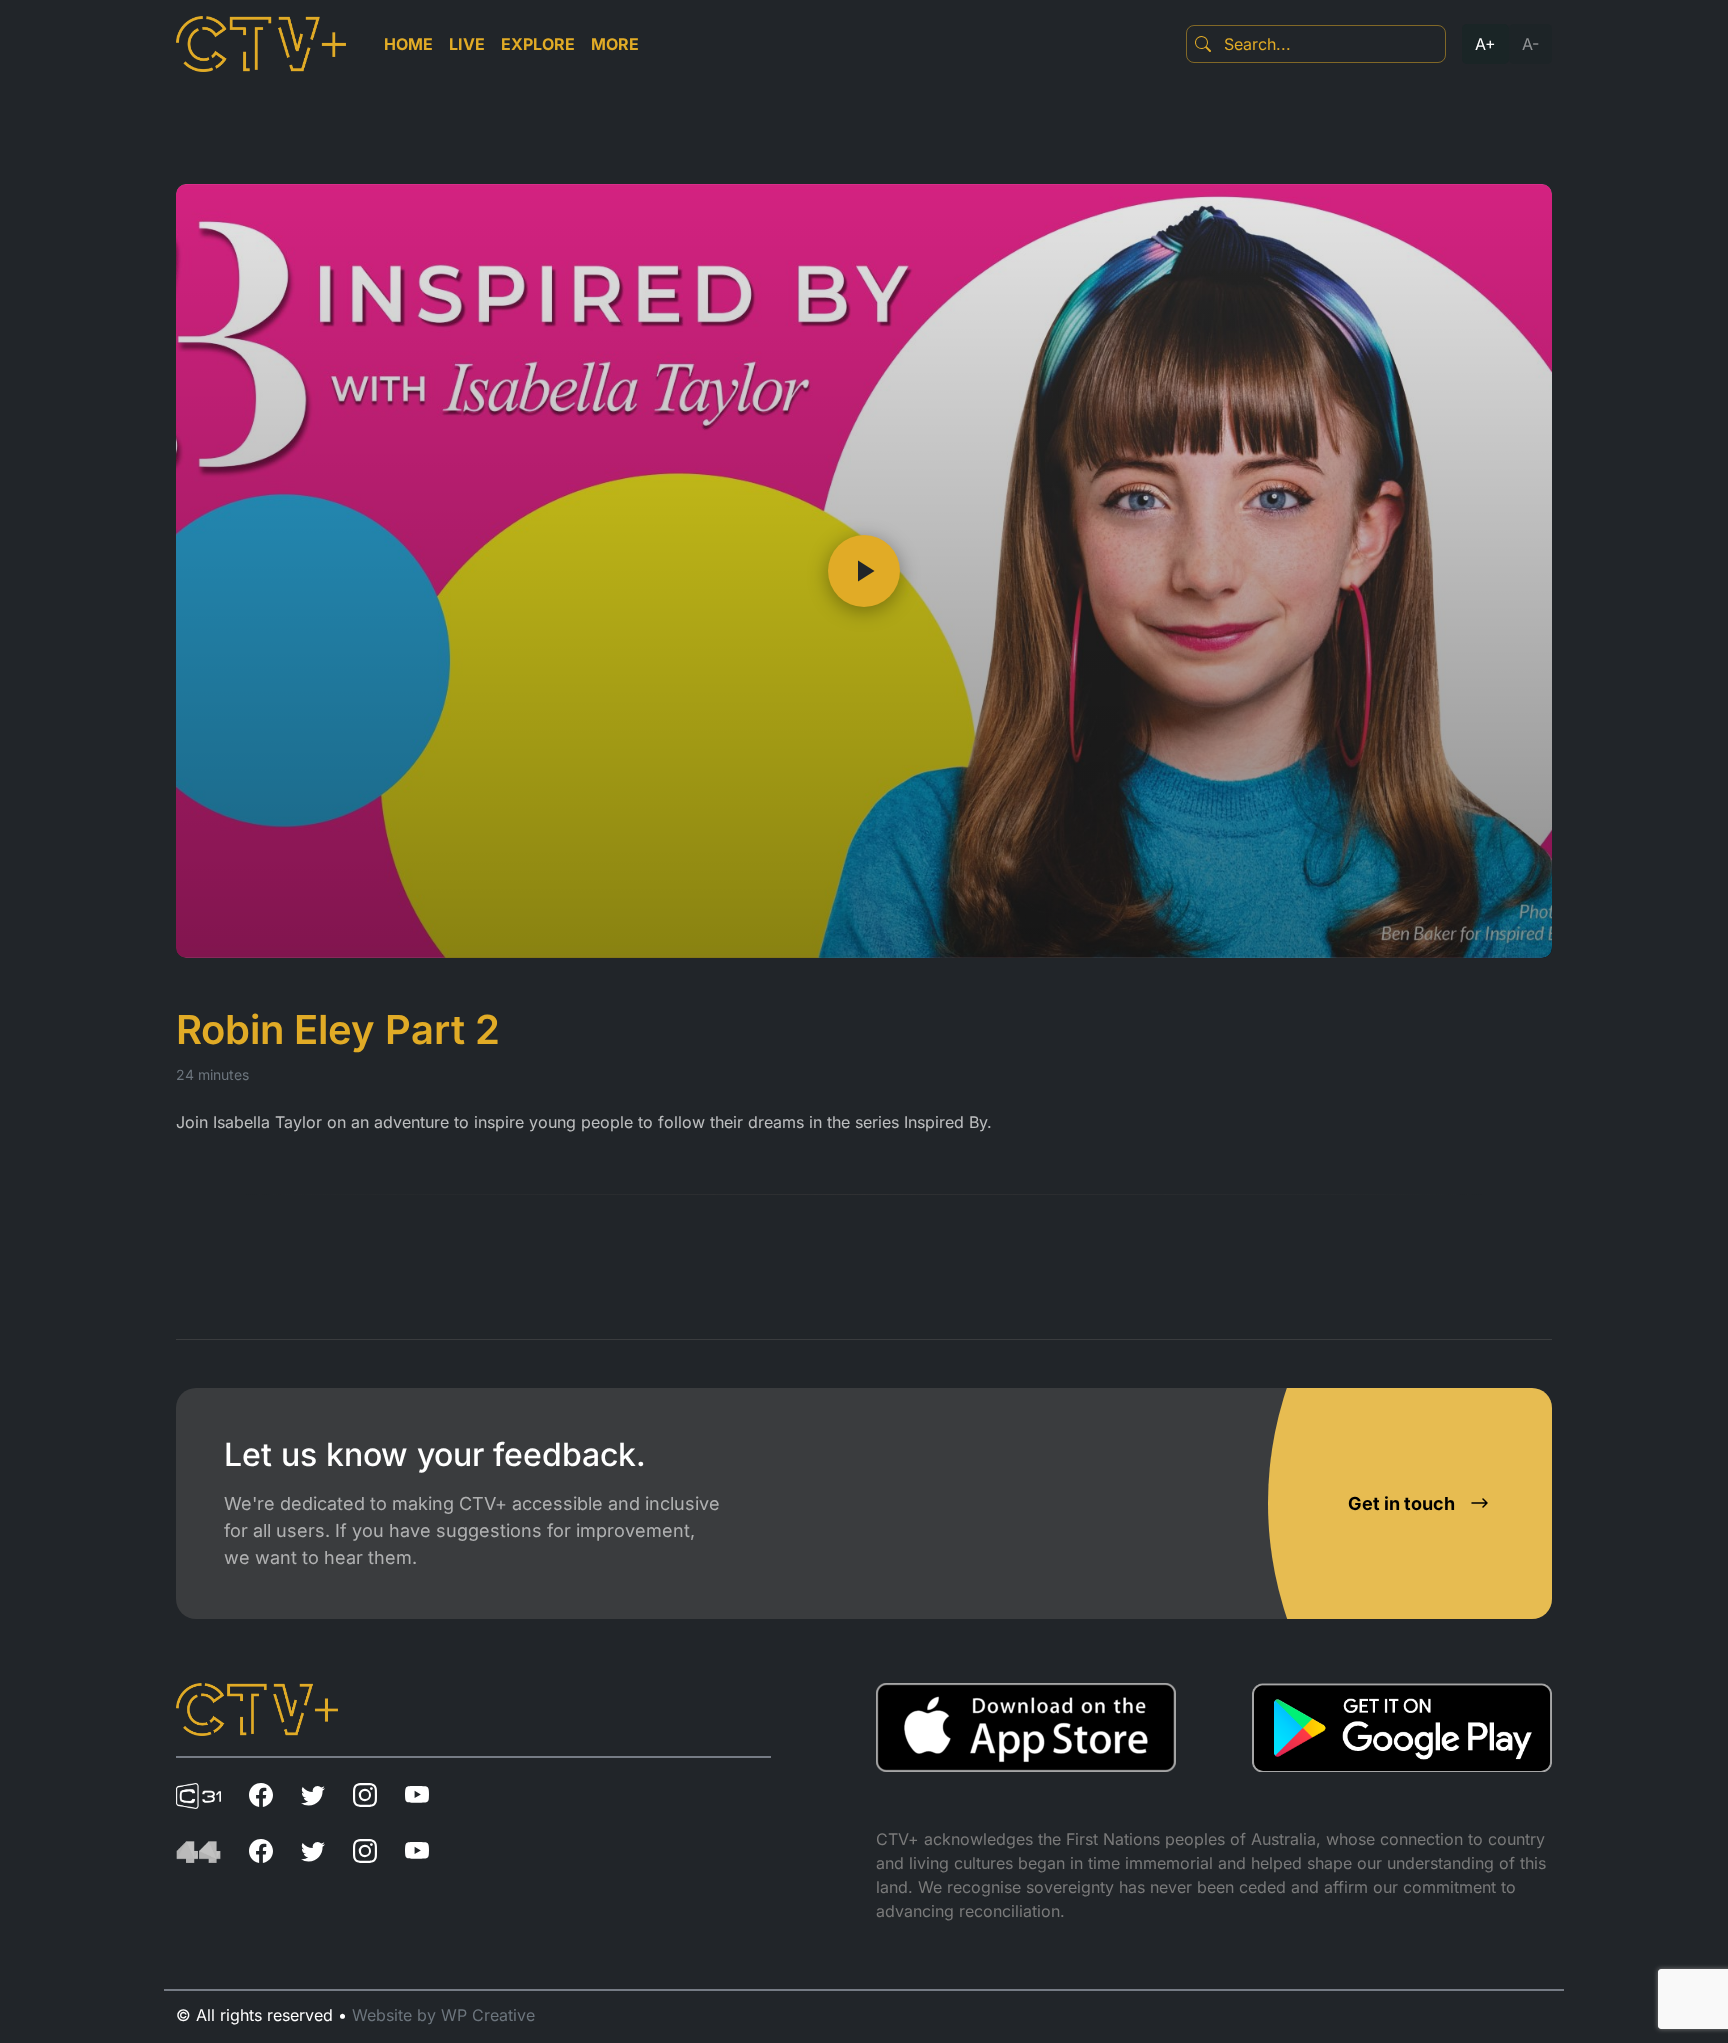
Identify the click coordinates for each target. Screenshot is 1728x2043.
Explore (538, 44)
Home (408, 44)
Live (467, 44)
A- (1530, 44)
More (615, 44)
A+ (1485, 44)
